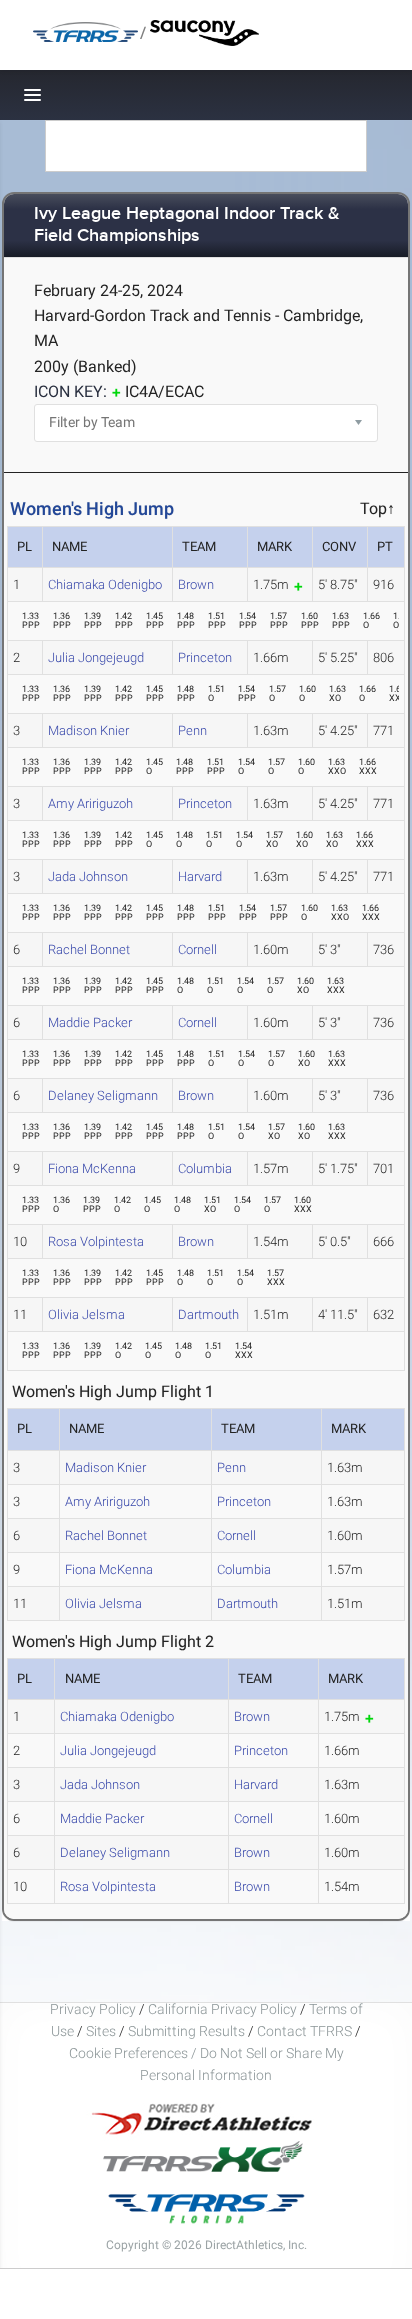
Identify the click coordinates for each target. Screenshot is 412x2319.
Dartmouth (208, 1314)
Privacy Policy (93, 2009)
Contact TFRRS (306, 2031)
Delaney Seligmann (103, 1095)
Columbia (205, 1168)
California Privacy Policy (222, 2009)
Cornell (197, 949)
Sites (101, 2031)
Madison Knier (88, 730)
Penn (192, 730)
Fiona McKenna (92, 1168)
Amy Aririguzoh (90, 803)
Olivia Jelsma (86, 1314)
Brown (196, 584)
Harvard (200, 876)
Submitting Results (186, 2031)
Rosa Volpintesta (96, 1241)
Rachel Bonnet (89, 949)
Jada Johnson (88, 876)
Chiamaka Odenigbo (105, 584)
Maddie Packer (90, 1022)
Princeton (205, 657)
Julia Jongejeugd (96, 657)
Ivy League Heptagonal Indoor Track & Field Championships (187, 225)
